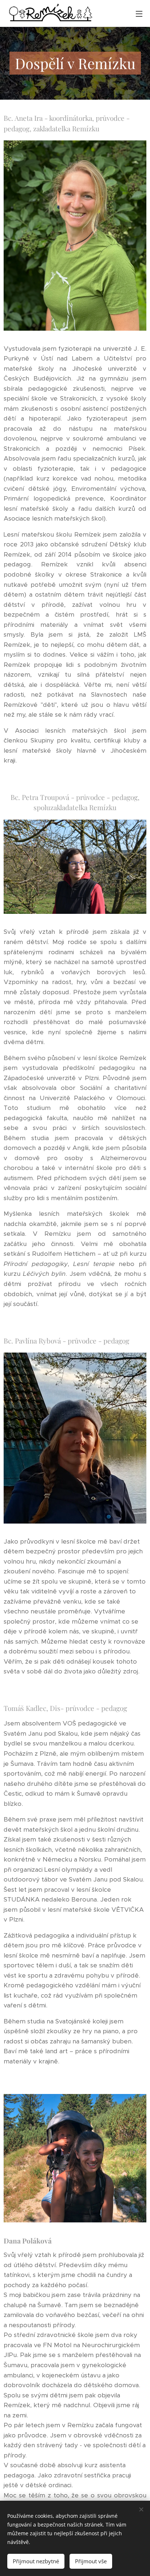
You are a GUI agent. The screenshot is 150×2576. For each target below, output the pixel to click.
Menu (139, 13)
